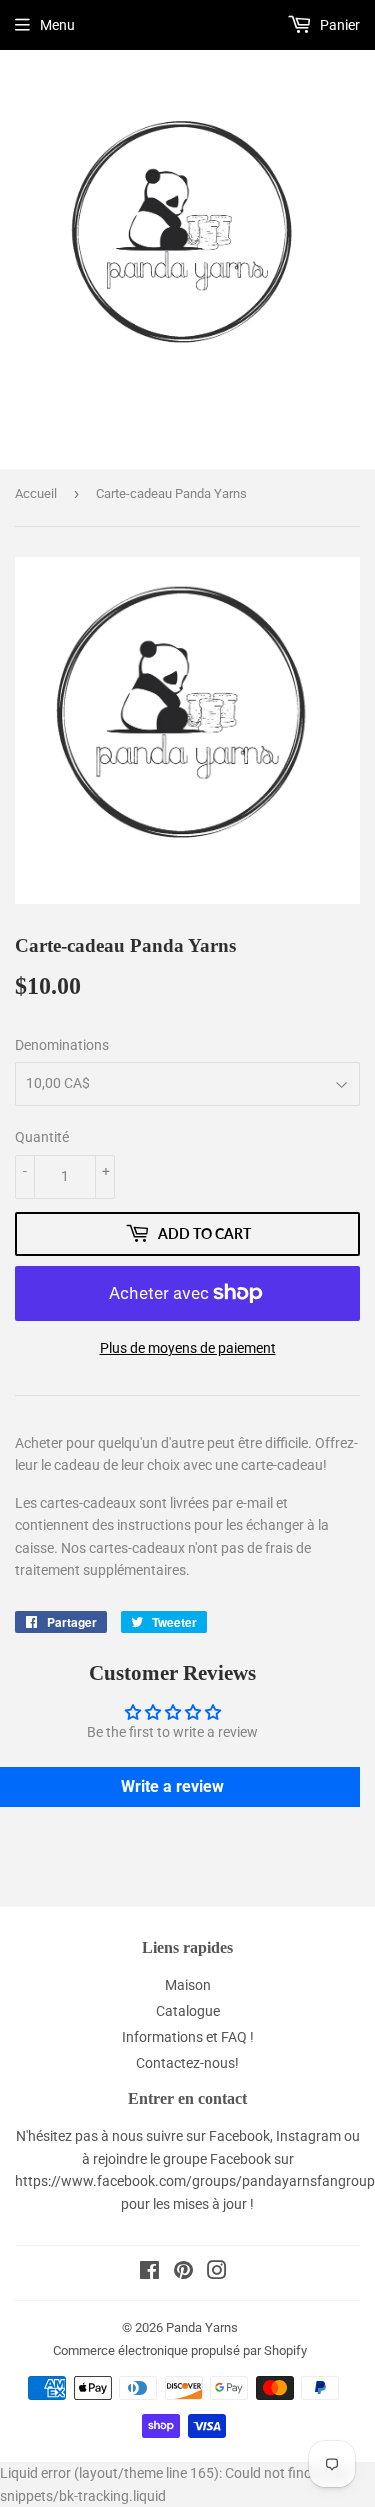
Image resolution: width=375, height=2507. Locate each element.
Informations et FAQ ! (188, 2037)
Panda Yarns (202, 2327)
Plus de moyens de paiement (188, 1348)
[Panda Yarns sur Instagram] (217, 2273)
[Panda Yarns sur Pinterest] (183, 2273)
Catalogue (188, 2011)
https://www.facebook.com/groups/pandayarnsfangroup (195, 2181)
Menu (57, 25)
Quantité (42, 1137)
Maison (188, 1985)
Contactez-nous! (187, 2063)
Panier (338, 25)
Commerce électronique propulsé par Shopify (180, 2350)
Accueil (36, 493)
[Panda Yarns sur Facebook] (149, 2273)
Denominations (62, 1045)
